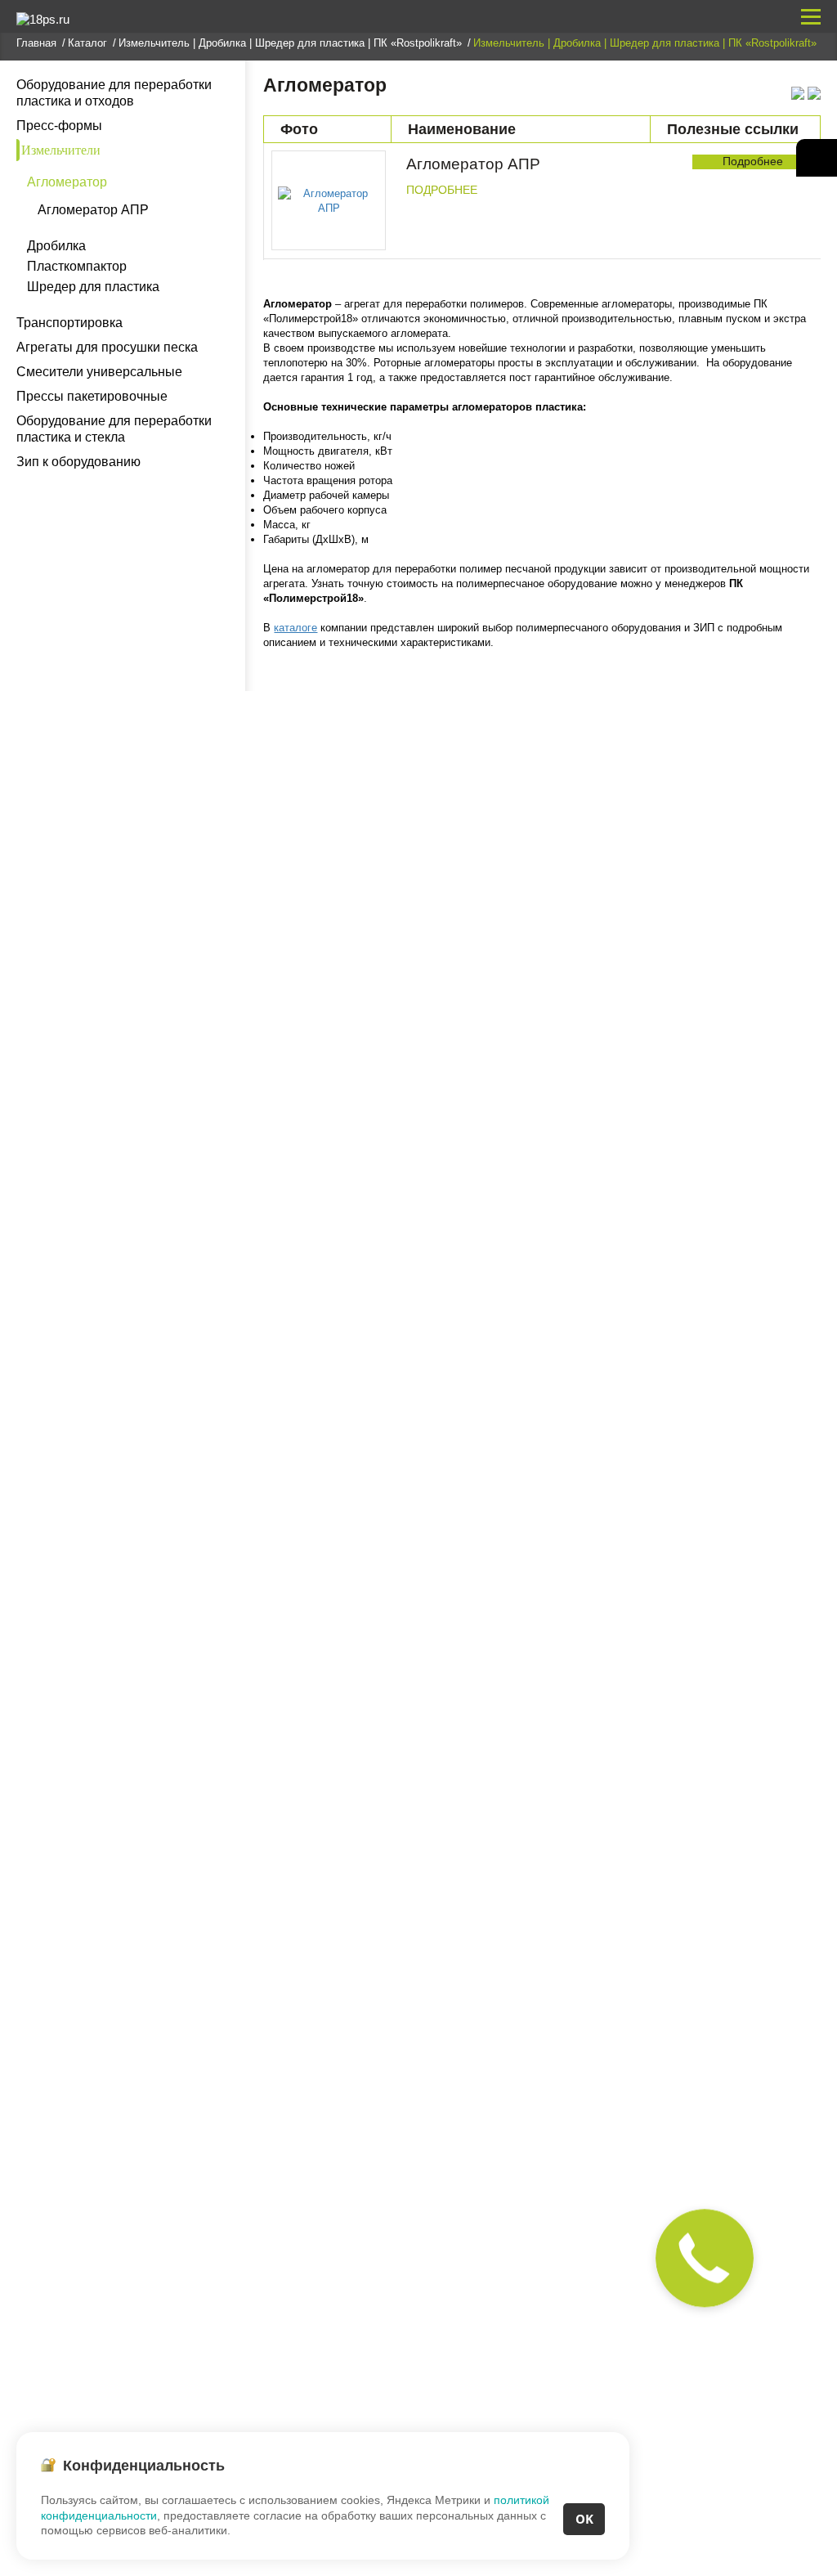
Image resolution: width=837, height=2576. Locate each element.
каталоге (295, 628)
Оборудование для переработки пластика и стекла (114, 429)
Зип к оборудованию (78, 462)
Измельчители (61, 150)
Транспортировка (69, 323)
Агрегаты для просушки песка (107, 347)
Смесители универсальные (99, 372)
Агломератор (67, 182)
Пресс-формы (59, 126)
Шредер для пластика (93, 287)
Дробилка (56, 246)
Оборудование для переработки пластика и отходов (114, 93)
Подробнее (442, 190)
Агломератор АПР (93, 210)
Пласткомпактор (77, 267)
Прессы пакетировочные (92, 396)
